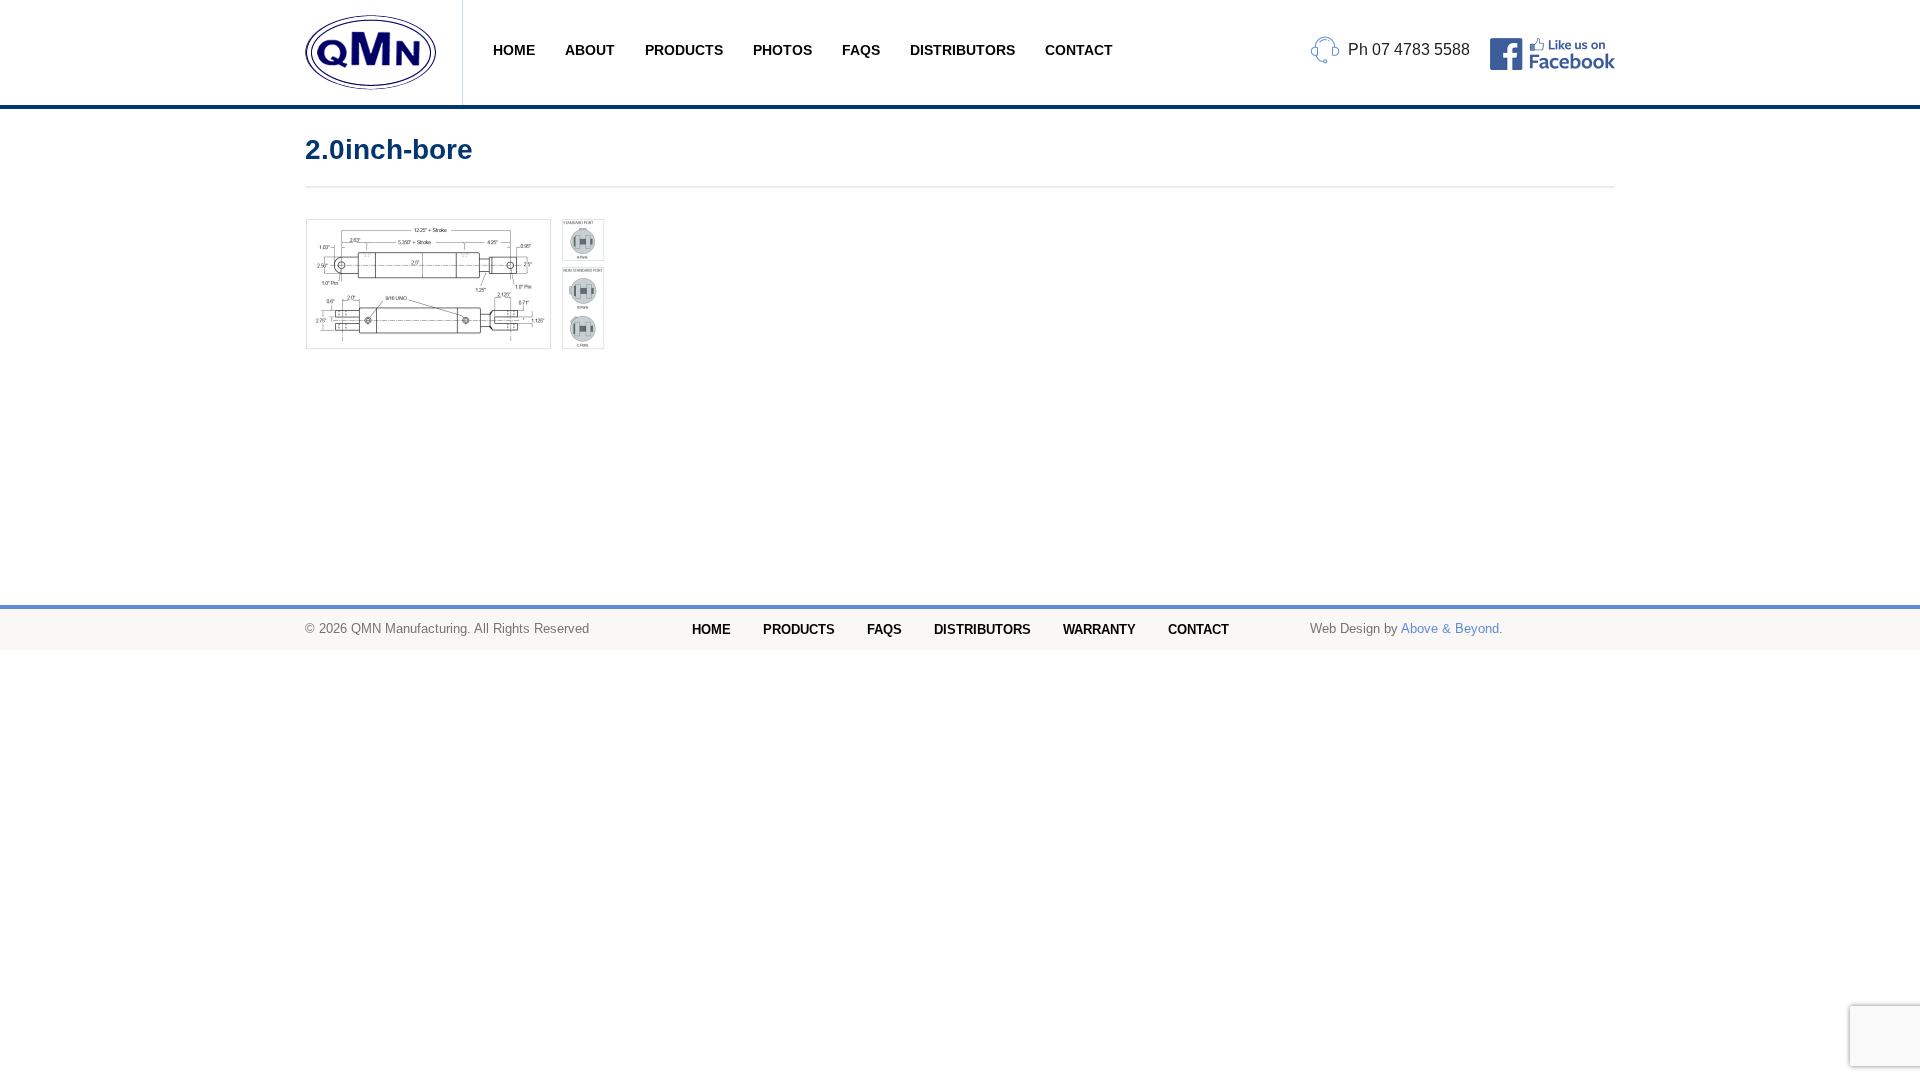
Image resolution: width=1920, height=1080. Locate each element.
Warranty (1099, 629)
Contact (1079, 50)
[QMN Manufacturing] (383, 52)
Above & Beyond (1450, 628)
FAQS (861, 50)
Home (514, 50)
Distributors (962, 50)
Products (684, 50)
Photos (782, 50)
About (590, 50)
